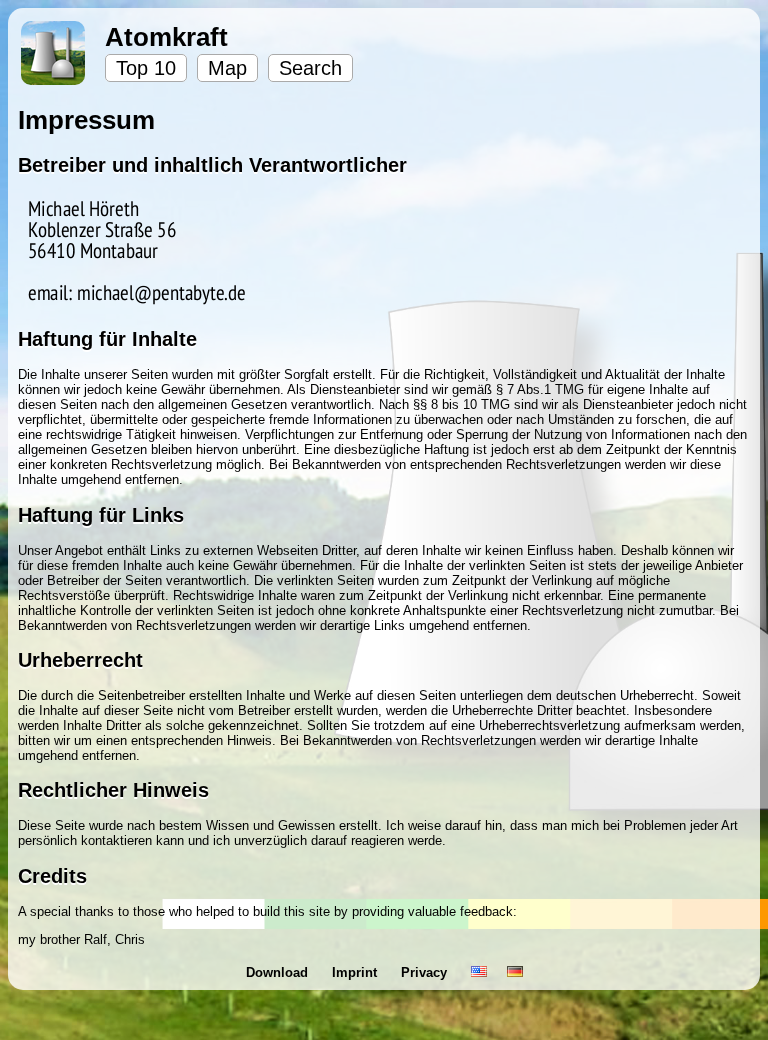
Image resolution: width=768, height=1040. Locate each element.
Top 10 (146, 68)
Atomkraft (166, 37)
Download (279, 972)
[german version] (515, 972)
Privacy (426, 972)
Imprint (356, 972)
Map (227, 68)
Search (310, 68)
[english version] (479, 972)
